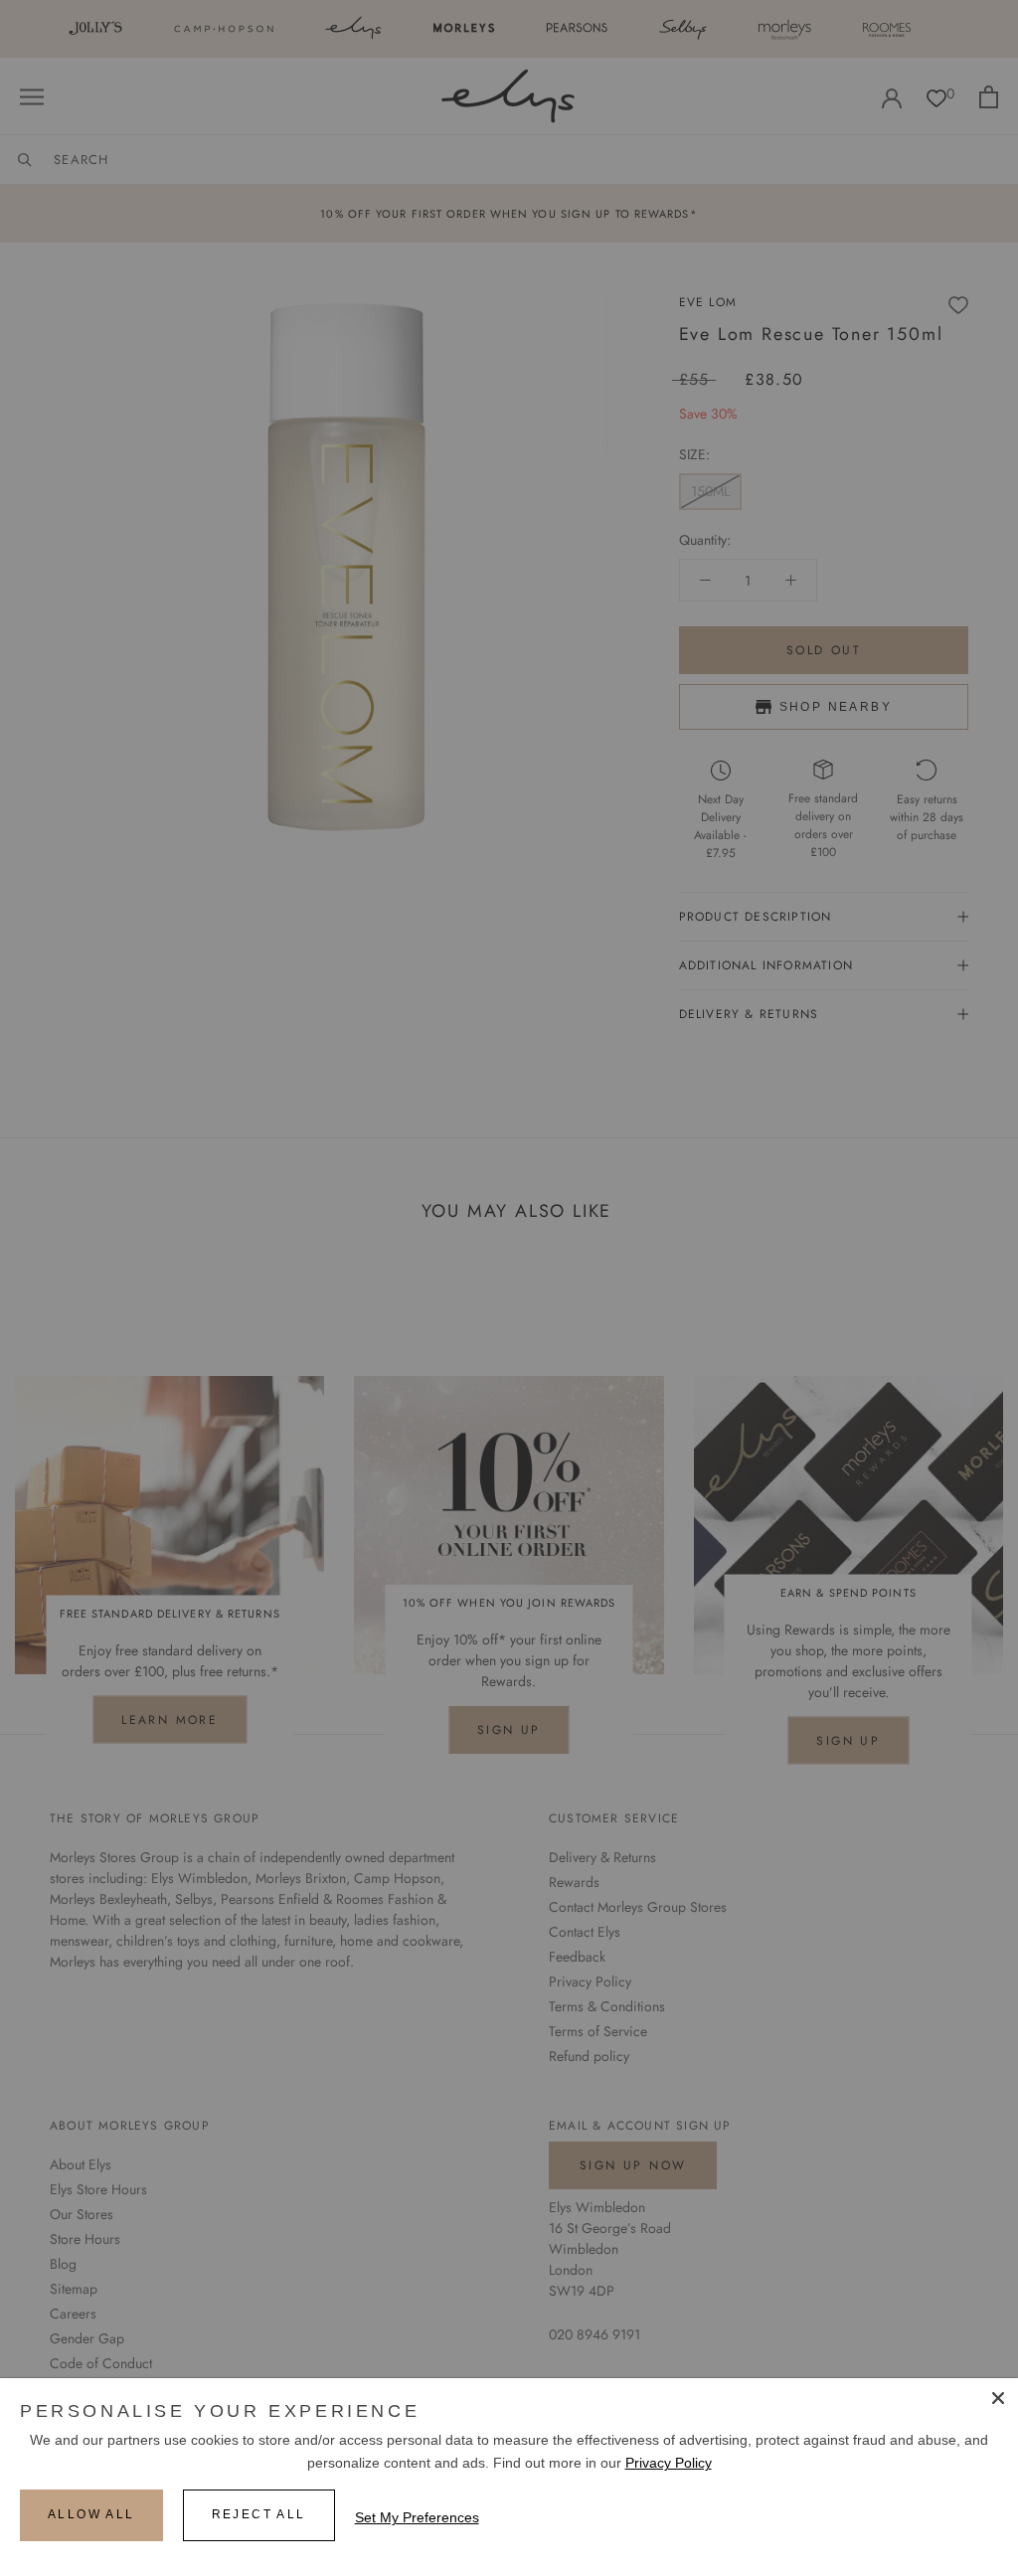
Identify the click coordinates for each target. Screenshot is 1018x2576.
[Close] (998, 2398)
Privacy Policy (669, 2463)
